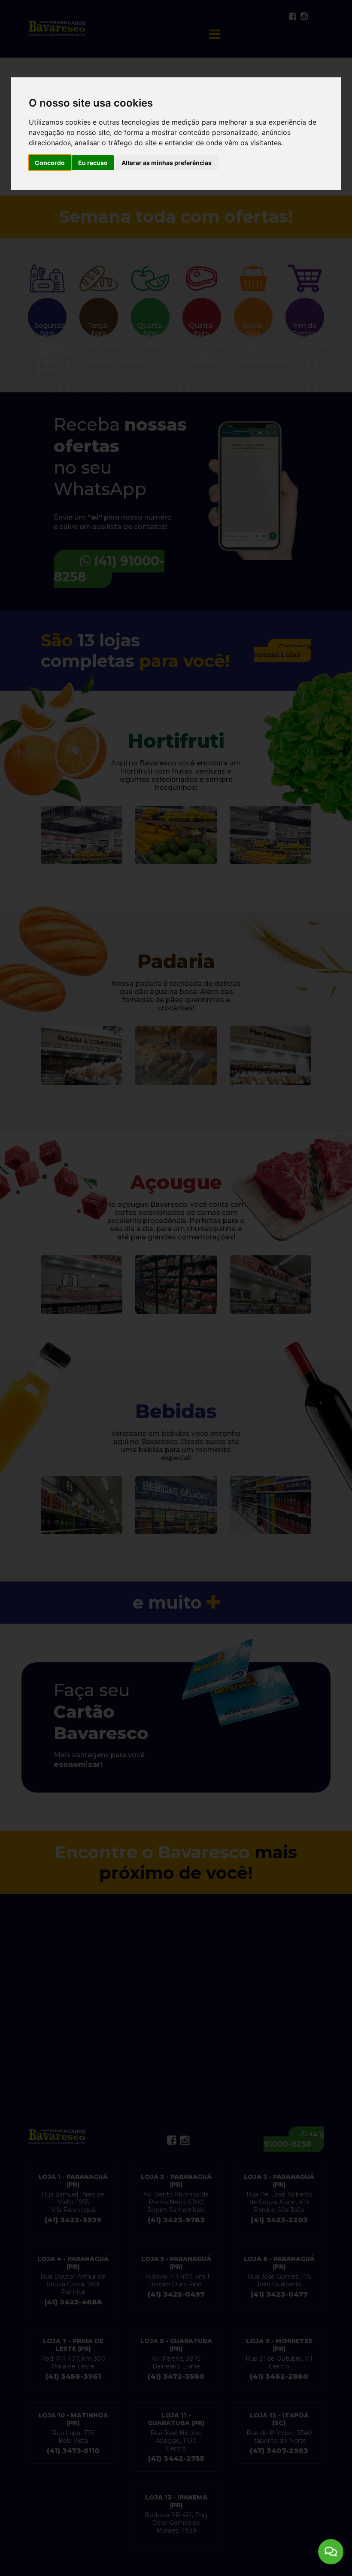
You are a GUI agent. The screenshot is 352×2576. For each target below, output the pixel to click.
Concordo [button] (50, 163)
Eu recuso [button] (93, 163)
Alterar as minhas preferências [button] (167, 163)
